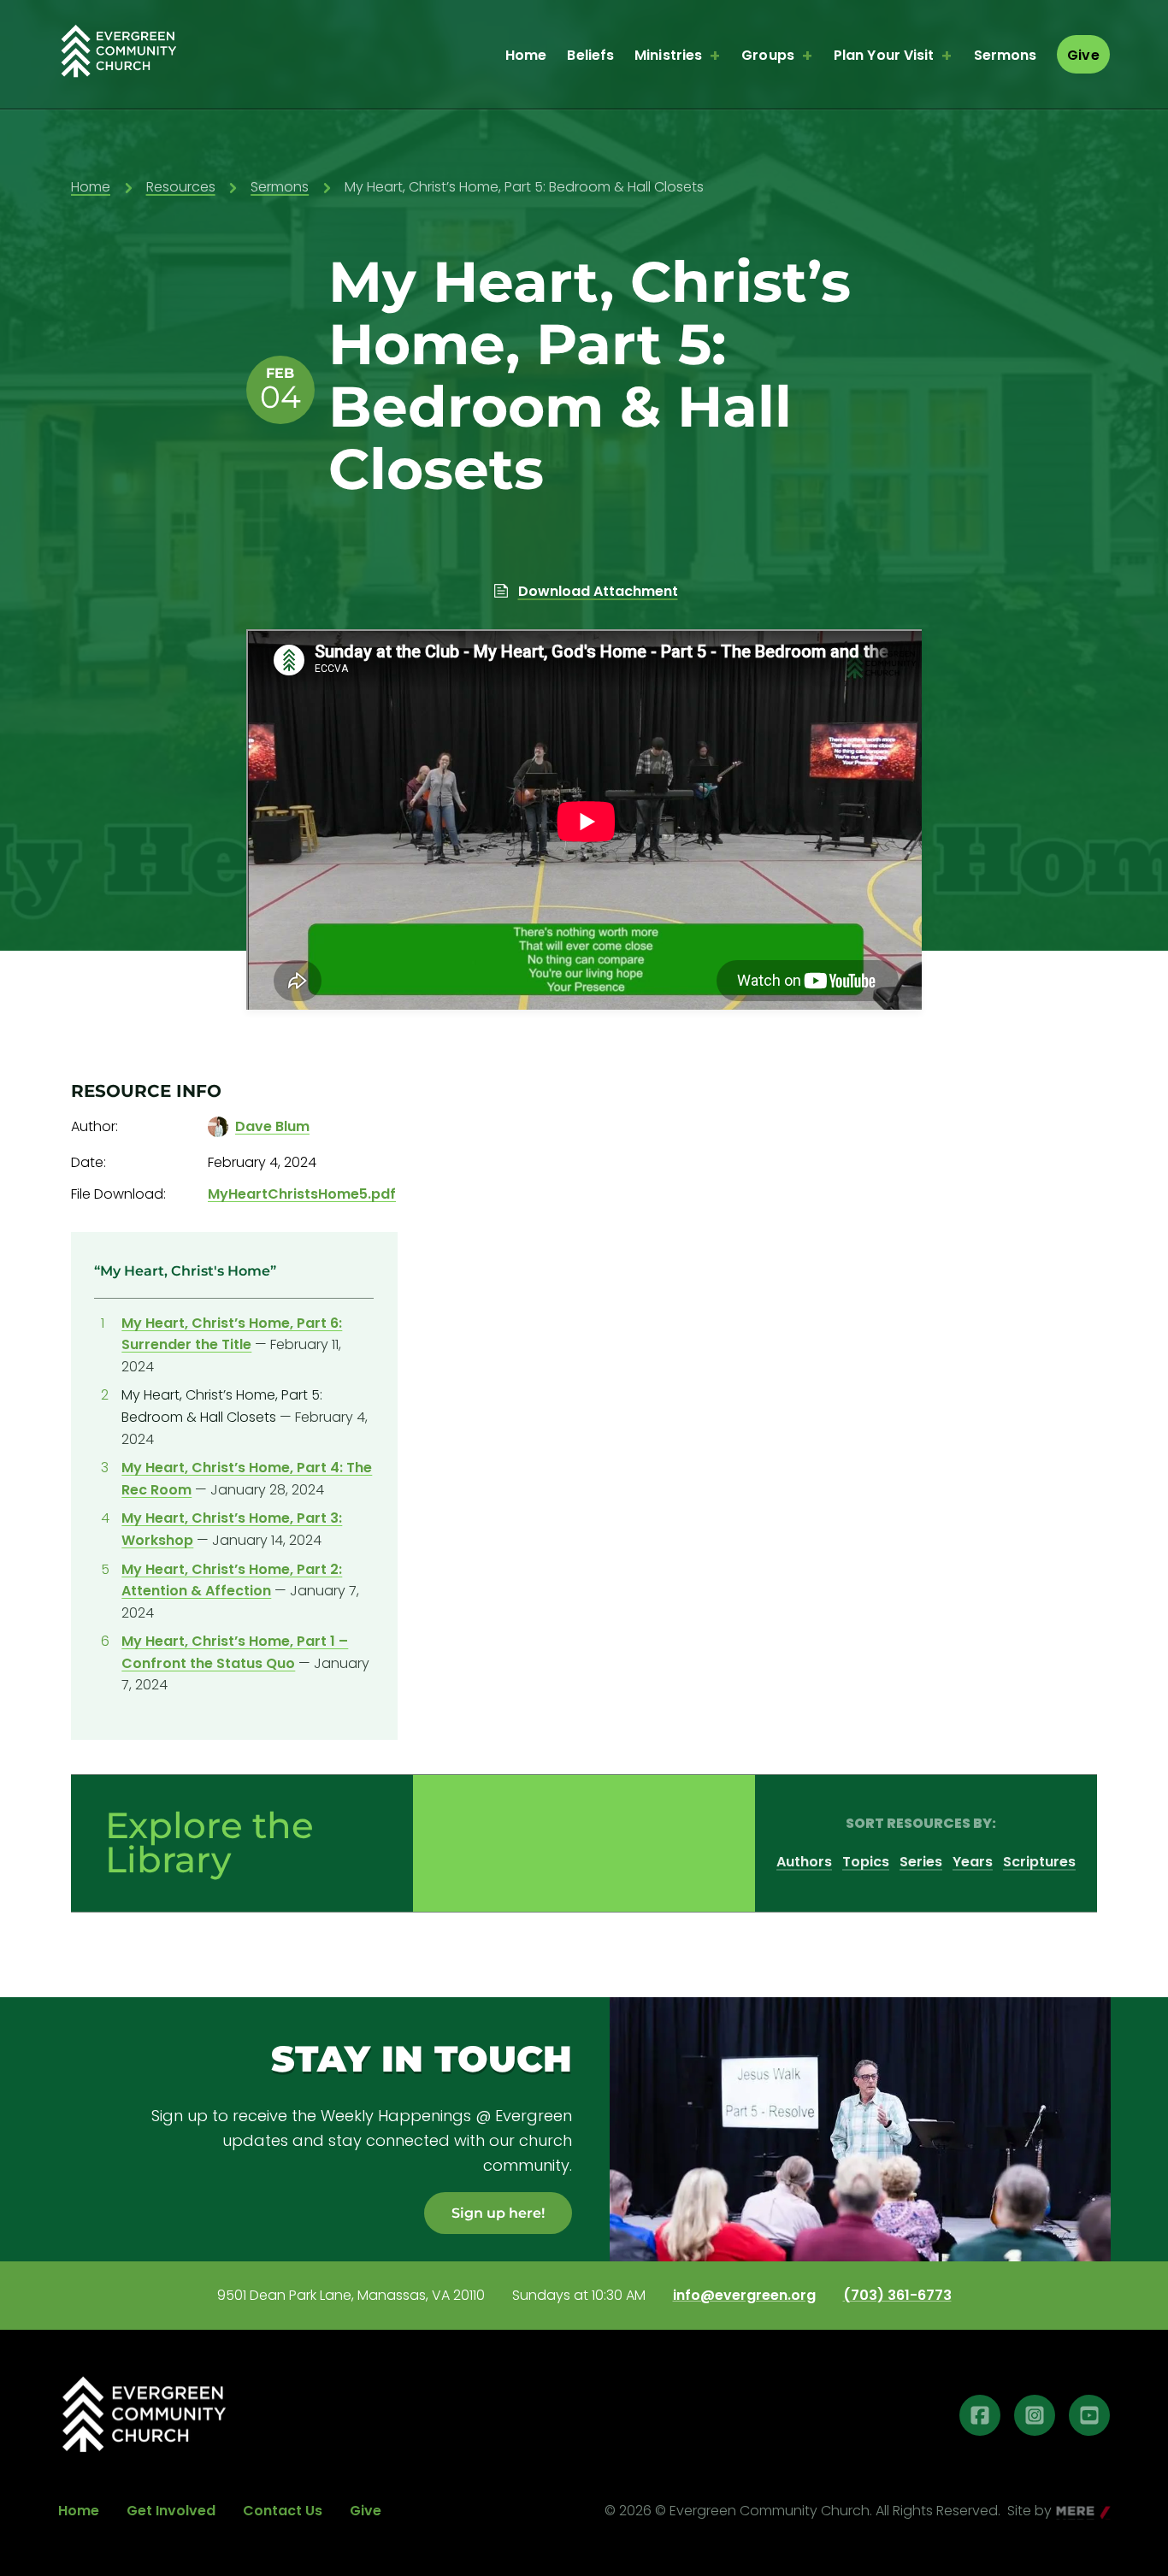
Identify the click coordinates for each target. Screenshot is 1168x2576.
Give (1083, 55)
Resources (181, 187)
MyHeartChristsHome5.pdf (302, 1194)
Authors (804, 1862)
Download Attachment (598, 591)
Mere (1074, 2512)
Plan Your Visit (884, 55)
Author (93, 1126)
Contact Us (283, 2511)
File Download (117, 1194)
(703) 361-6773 (897, 2296)
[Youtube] (1089, 2415)
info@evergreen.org (744, 2296)
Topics (866, 1862)
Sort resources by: (921, 1823)
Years (973, 1862)
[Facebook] (980, 2415)
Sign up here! (498, 2213)
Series (921, 1862)
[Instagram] (1035, 2415)
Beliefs (590, 55)
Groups (768, 55)
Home (526, 55)
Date (87, 1162)
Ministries (668, 55)
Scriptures (1039, 1862)
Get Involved (171, 2511)
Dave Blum (272, 1126)
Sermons (1006, 55)
